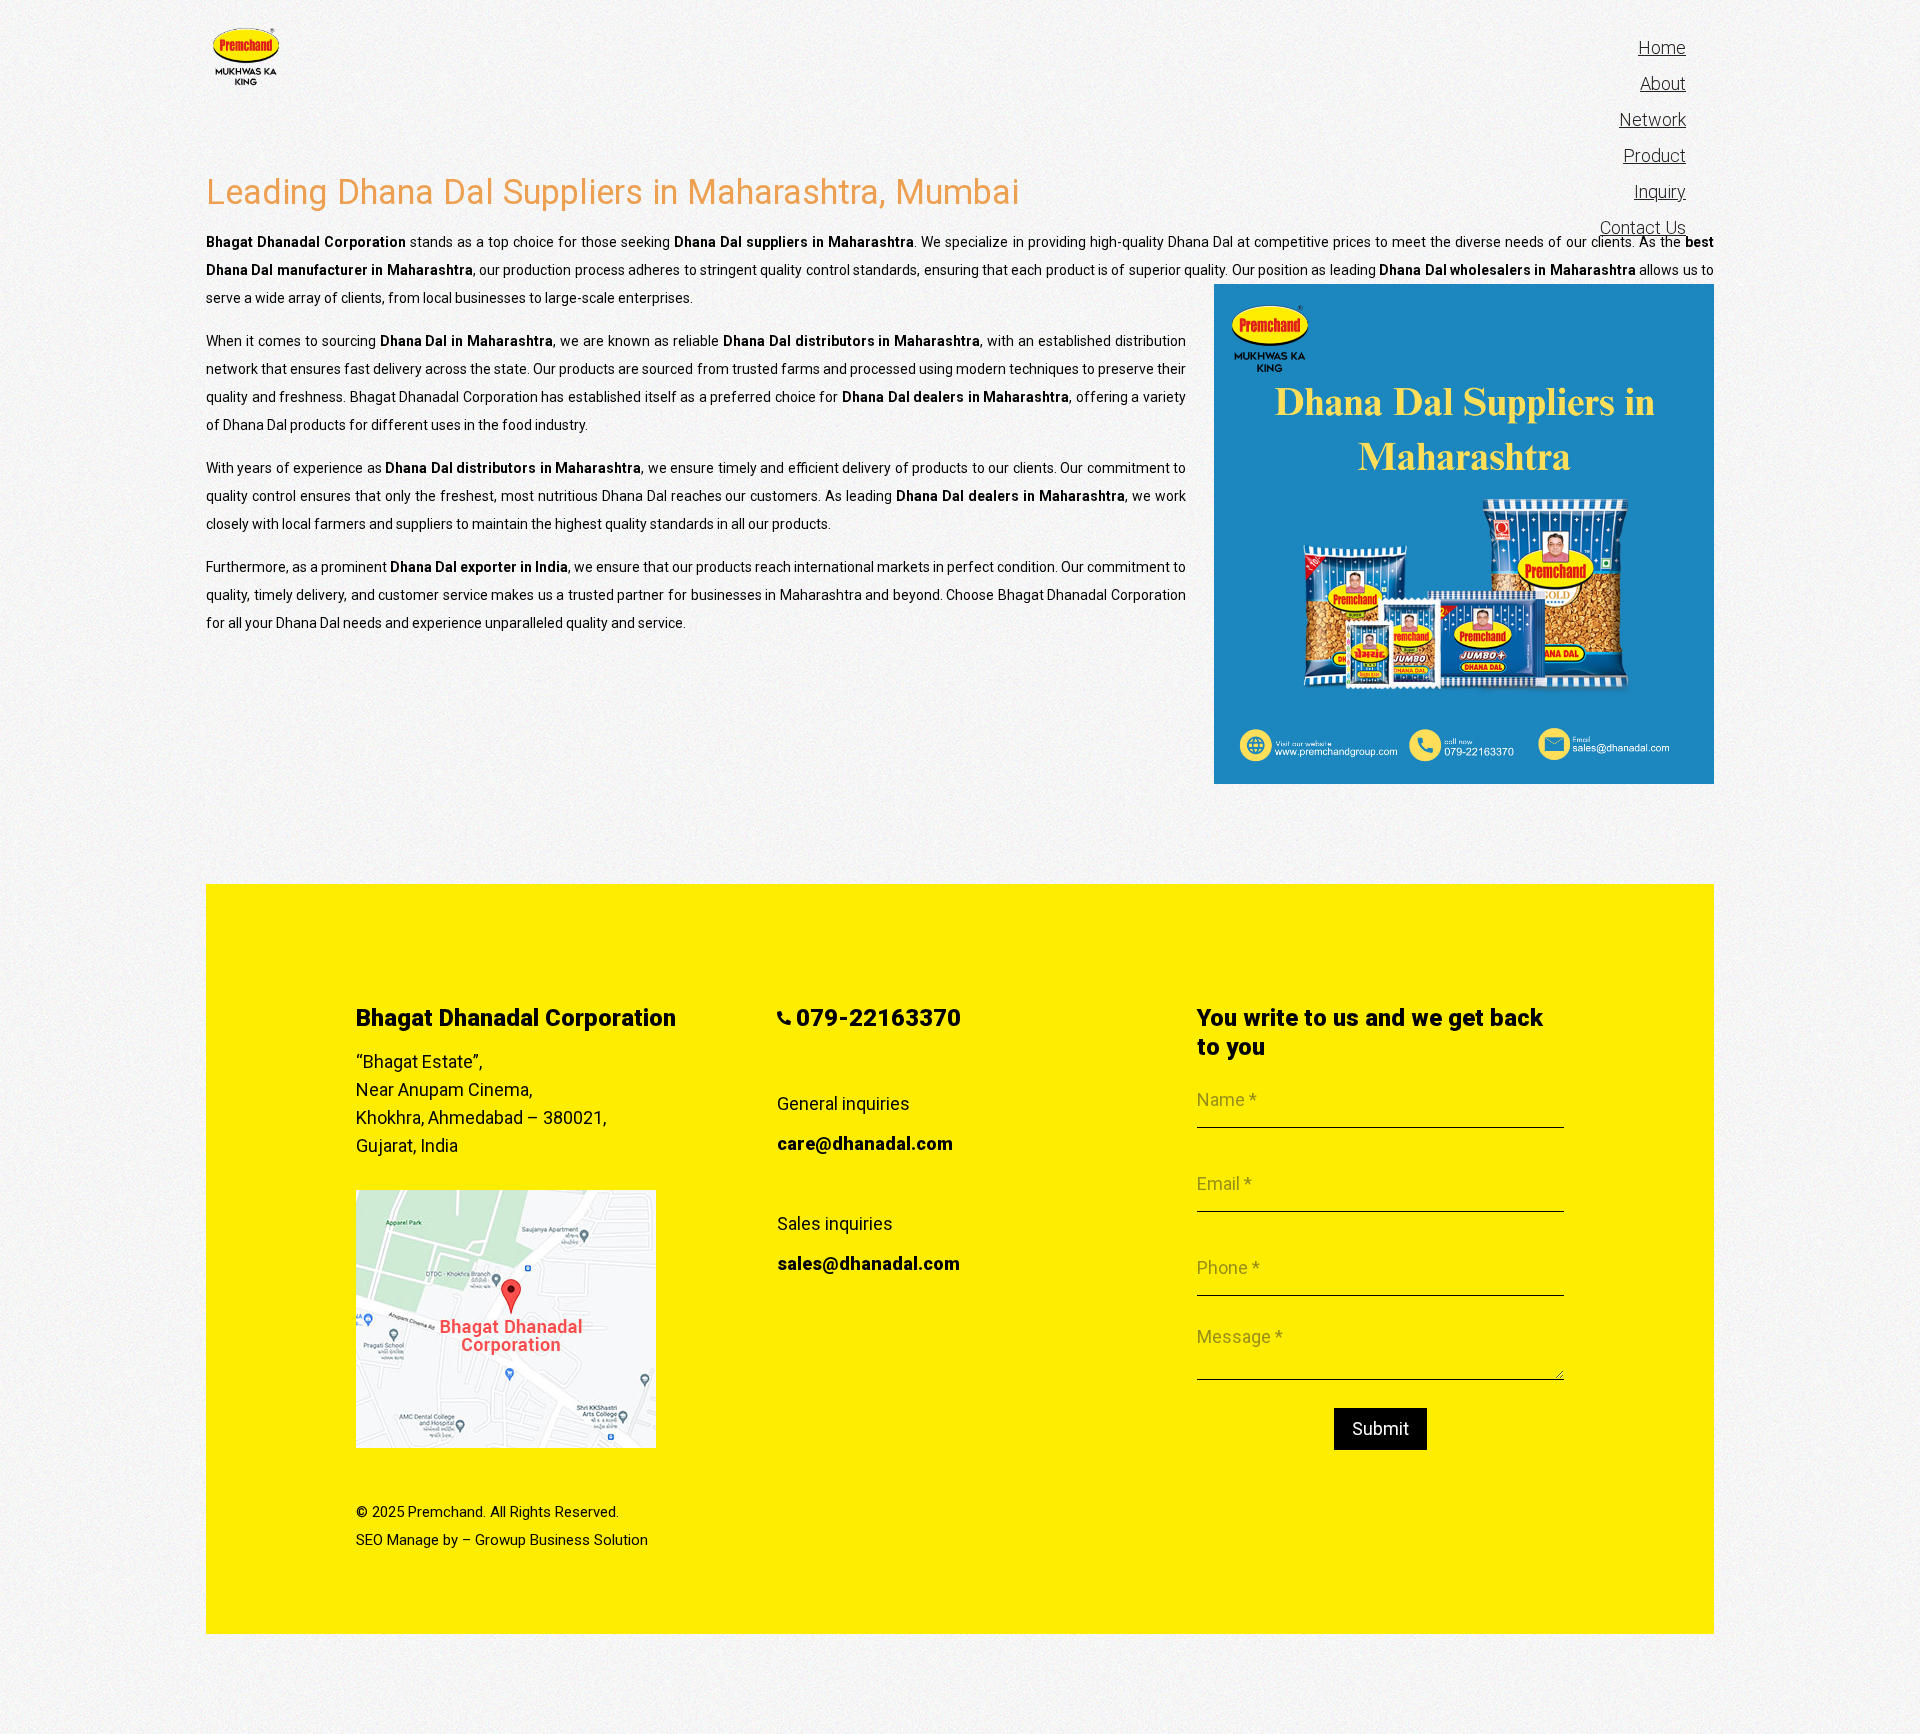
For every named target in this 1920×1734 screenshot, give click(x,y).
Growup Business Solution (561, 1540)
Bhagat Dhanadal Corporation (516, 1018)
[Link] (245, 57)
